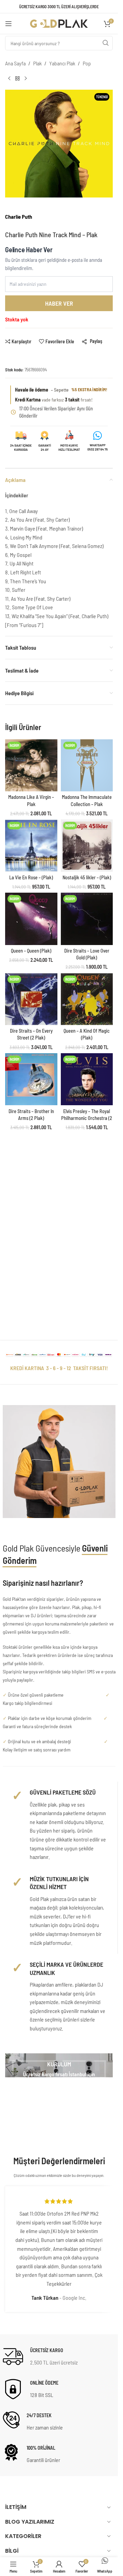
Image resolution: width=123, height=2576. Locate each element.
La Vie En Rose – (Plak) (31, 877)
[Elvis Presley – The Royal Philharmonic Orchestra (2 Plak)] (87, 1079)
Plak (37, 63)
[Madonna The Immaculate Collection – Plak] (87, 766)
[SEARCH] (106, 43)
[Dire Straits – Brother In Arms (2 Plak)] (31, 1079)
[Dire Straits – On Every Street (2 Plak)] (31, 999)
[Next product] (26, 79)
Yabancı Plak (62, 63)
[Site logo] (59, 23)
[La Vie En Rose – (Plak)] (31, 846)
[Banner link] (59, 2065)
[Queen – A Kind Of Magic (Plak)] (87, 999)
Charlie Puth (19, 216)
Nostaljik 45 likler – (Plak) (87, 877)
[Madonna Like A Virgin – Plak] (31, 766)
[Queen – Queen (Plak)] (31, 919)
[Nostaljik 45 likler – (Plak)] (87, 846)
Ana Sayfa (15, 63)
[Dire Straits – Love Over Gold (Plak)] (87, 919)
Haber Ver (59, 303)
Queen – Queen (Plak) (31, 951)
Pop (87, 63)
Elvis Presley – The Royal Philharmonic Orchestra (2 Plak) (87, 1118)
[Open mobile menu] (9, 24)
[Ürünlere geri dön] (17, 79)
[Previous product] (9, 79)
